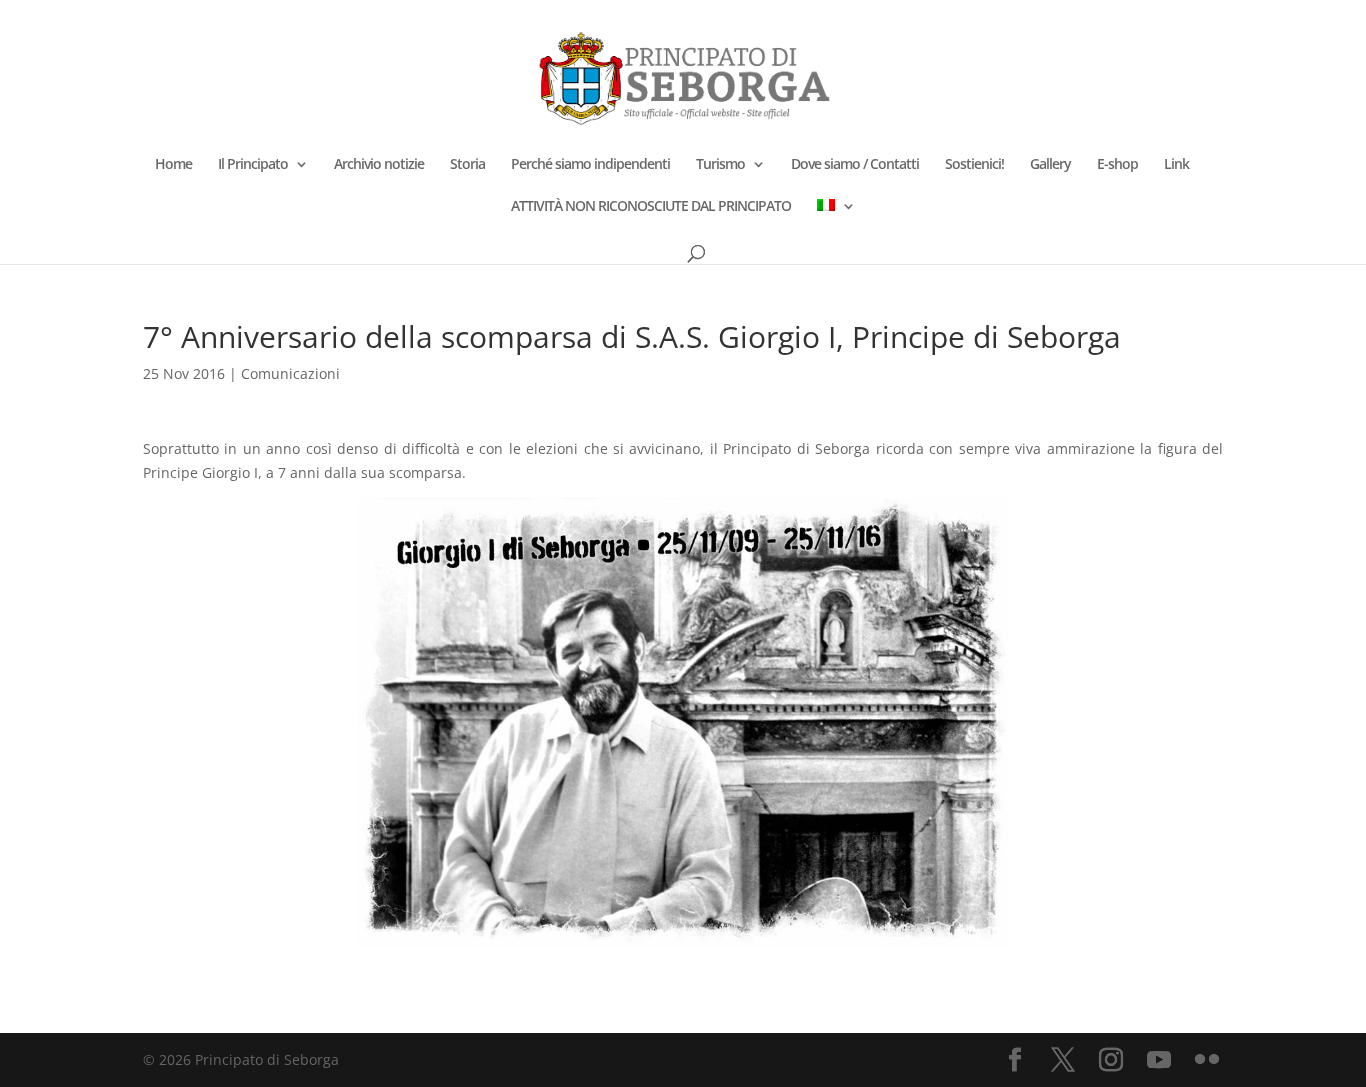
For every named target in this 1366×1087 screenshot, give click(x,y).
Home (173, 165)
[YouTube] (1159, 1060)
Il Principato (253, 165)
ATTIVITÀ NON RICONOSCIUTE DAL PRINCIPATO (651, 207)
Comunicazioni (290, 373)
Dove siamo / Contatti (855, 165)
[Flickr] (1207, 1060)
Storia (467, 165)
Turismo (720, 165)
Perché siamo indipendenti (590, 165)
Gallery (1050, 165)
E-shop (1117, 165)
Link (1176, 165)
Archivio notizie (379, 165)
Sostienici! (974, 165)
